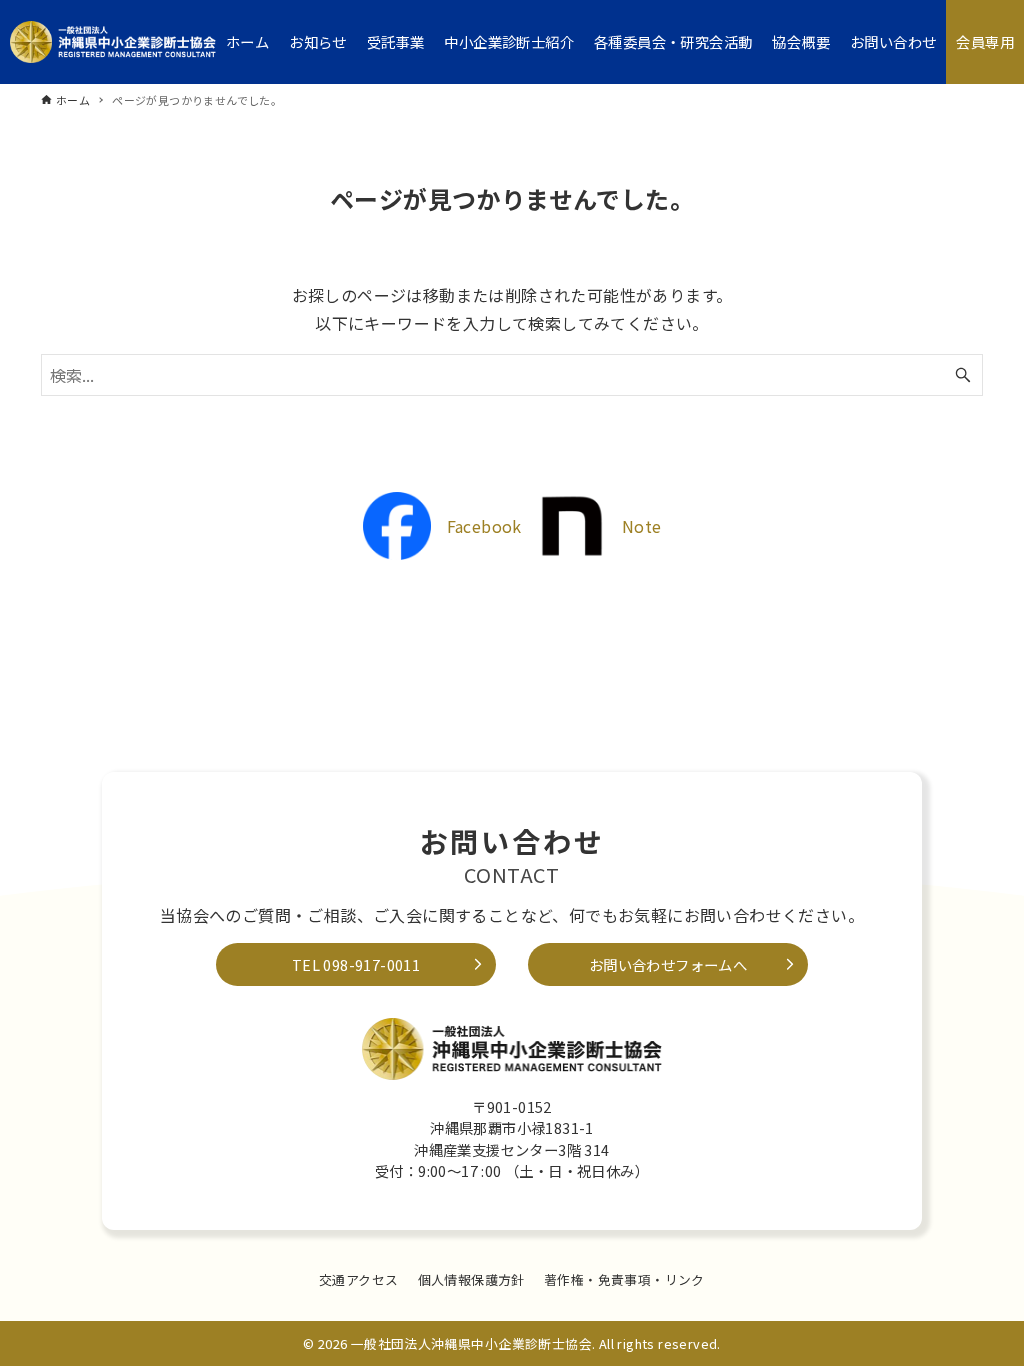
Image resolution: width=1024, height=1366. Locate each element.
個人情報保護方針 (471, 1279)
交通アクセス (358, 1279)
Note (642, 526)
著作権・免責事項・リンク (624, 1279)
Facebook (484, 526)
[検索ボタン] (963, 375)
